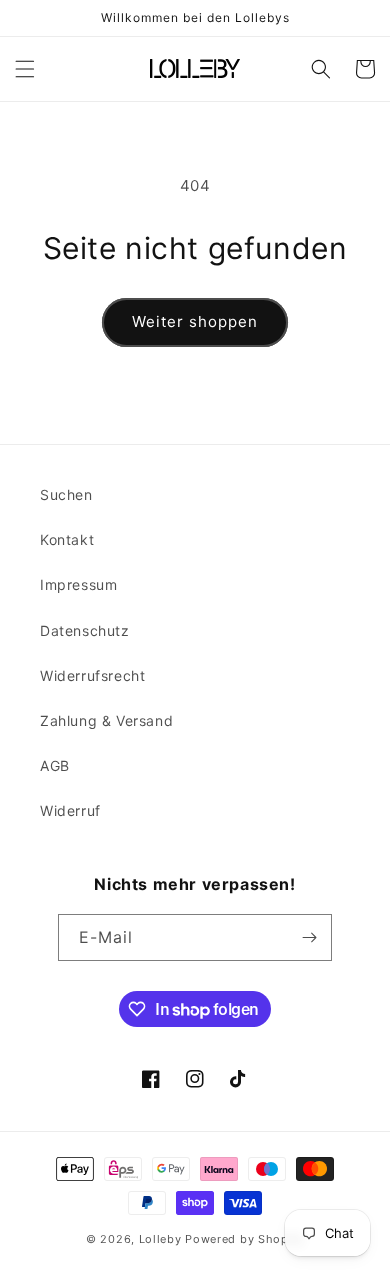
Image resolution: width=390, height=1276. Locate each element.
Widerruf (70, 810)
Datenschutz (85, 630)
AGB (55, 765)
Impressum (78, 584)
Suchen (66, 494)
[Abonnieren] (309, 937)
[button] (25, 69)
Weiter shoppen (195, 321)
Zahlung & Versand (106, 720)
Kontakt (67, 539)
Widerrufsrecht (92, 675)
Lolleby (160, 1239)
